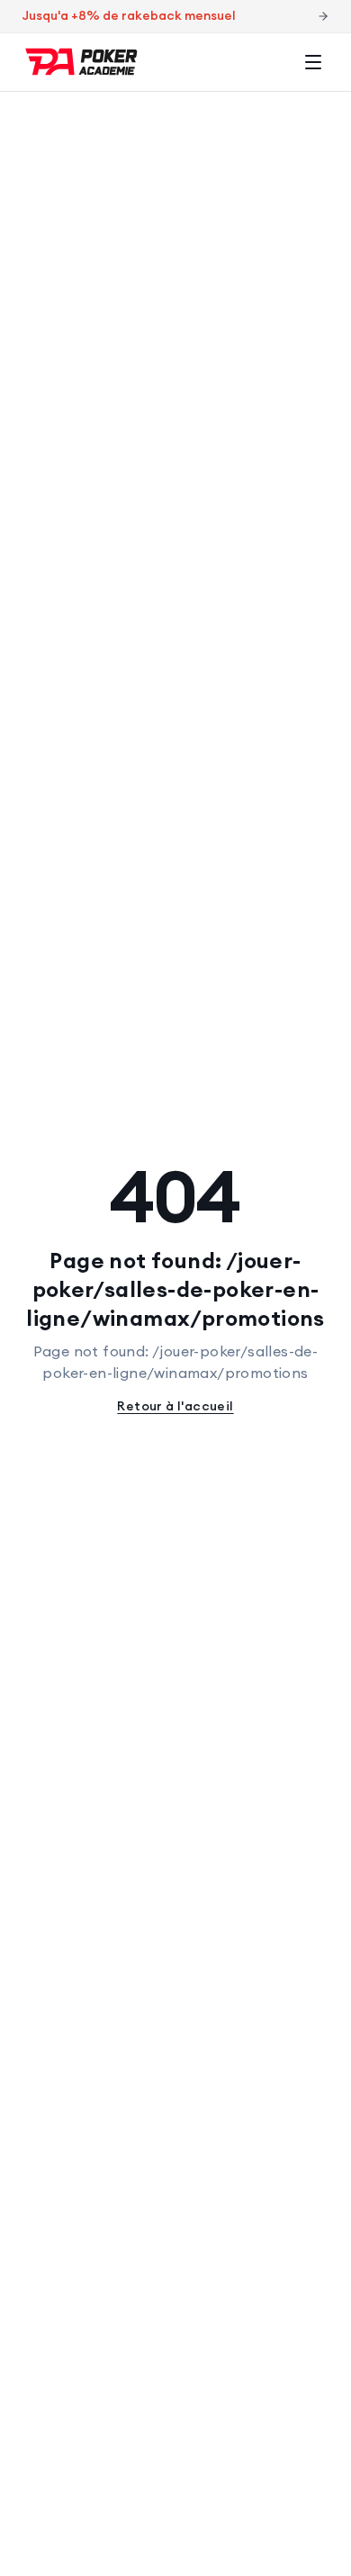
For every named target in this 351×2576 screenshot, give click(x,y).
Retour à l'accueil (175, 1406)
